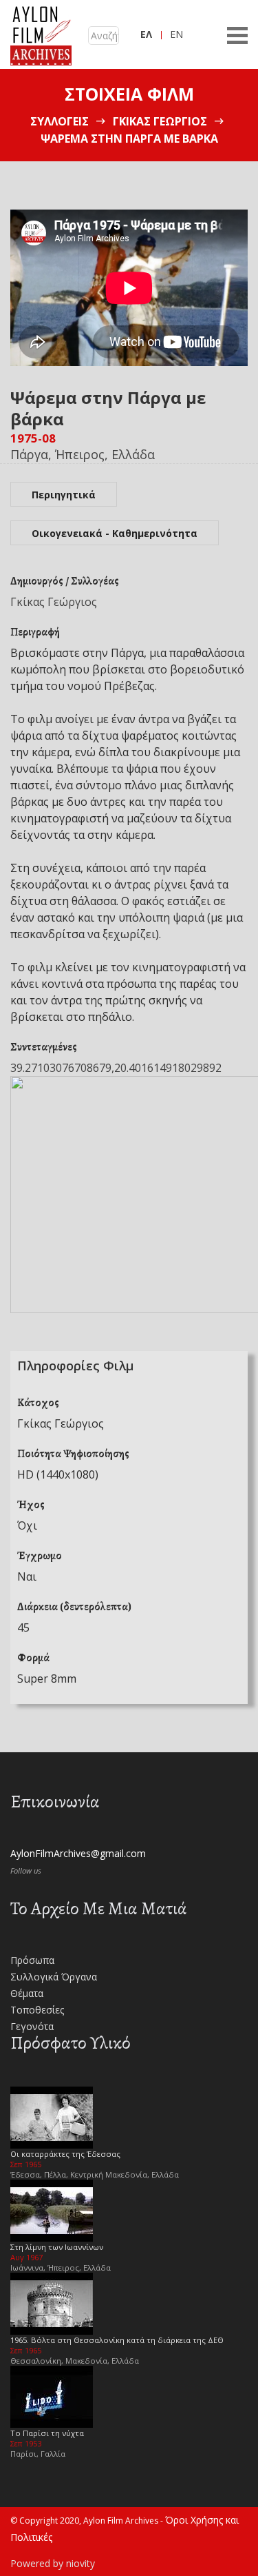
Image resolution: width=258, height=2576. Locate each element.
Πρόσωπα (32, 1960)
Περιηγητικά (64, 495)
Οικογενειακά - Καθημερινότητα (115, 533)
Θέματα (27, 1993)
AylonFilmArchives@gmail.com (78, 1853)
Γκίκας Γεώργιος (160, 121)
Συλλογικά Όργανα (54, 1977)
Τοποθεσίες (37, 2010)
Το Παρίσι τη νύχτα (47, 2433)
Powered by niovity (53, 2563)
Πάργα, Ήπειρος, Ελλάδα (83, 454)
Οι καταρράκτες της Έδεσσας (65, 2154)
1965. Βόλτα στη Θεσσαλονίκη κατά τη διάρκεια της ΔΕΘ (117, 2340)
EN (176, 34)
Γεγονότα (32, 2026)
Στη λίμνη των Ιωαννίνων (57, 2247)
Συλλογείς (60, 121)
